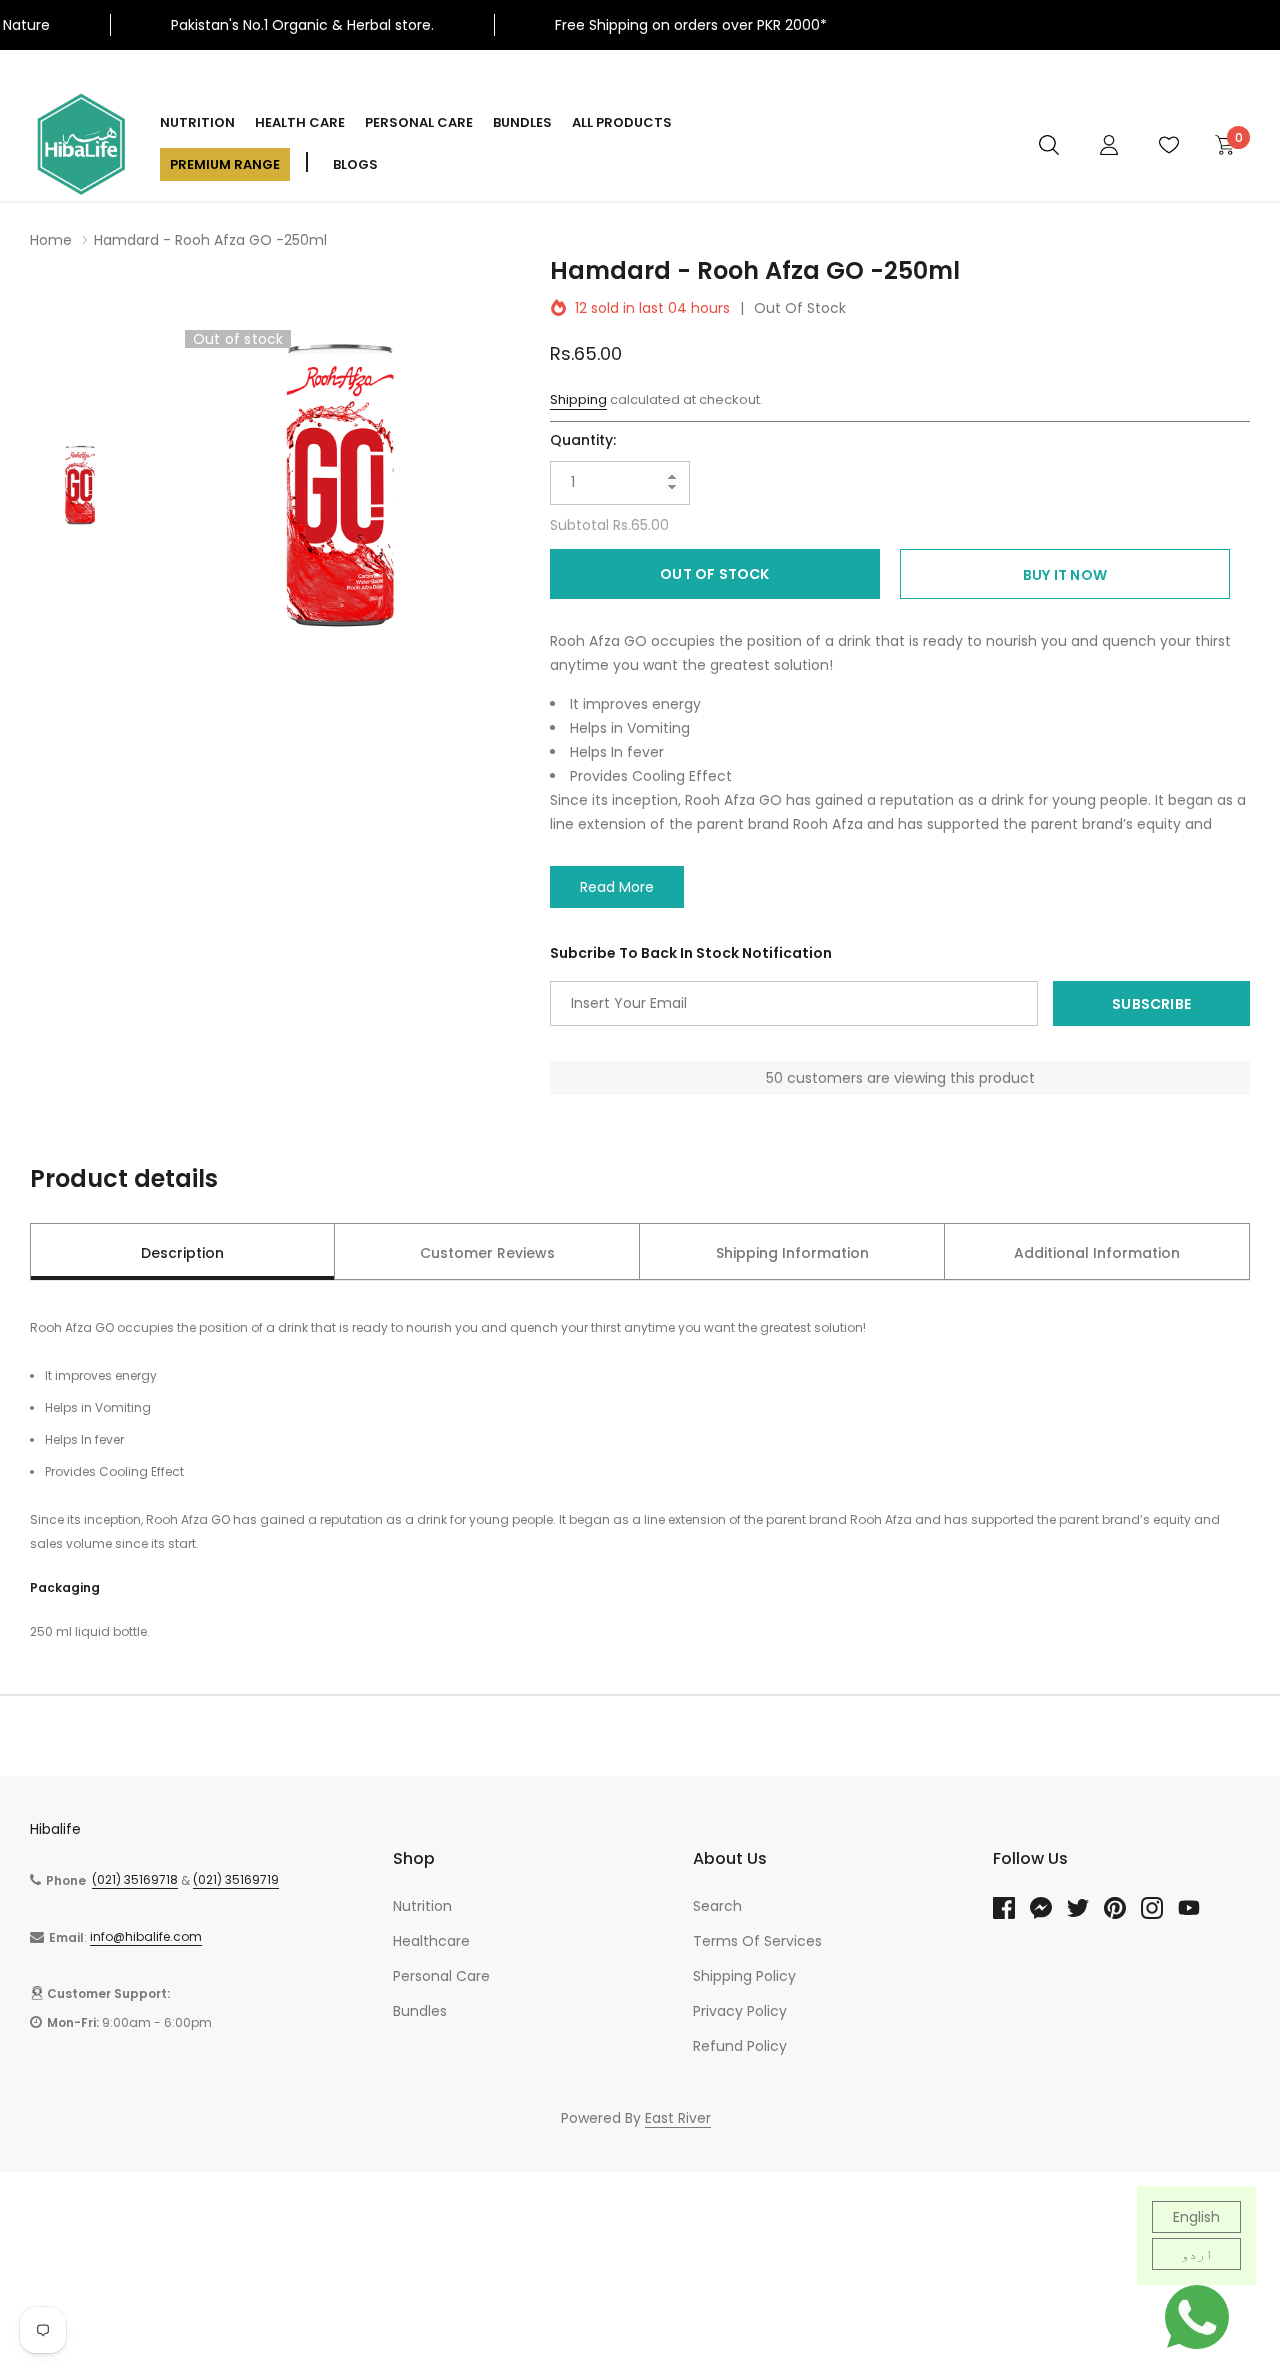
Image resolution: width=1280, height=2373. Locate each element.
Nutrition (197, 122)
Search (717, 1906)
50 (774, 1078)
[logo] (80, 144)
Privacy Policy (740, 2011)
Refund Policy (740, 2046)
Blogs (355, 164)
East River (678, 2118)
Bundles (522, 122)
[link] (1049, 144)
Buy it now (1065, 575)
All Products (622, 122)
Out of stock (714, 574)
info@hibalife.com (146, 1936)
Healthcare (431, 1941)
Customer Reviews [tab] (487, 1253)
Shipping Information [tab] (792, 1253)
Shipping (578, 399)
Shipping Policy (744, 1976)
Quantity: (583, 440)
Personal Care (419, 122)
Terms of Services (757, 1941)
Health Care (300, 122)
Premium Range (225, 164)
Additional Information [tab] (1097, 1253)
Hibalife (55, 1829)
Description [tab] (182, 1253)
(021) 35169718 (135, 1879)
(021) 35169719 (236, 1879)
